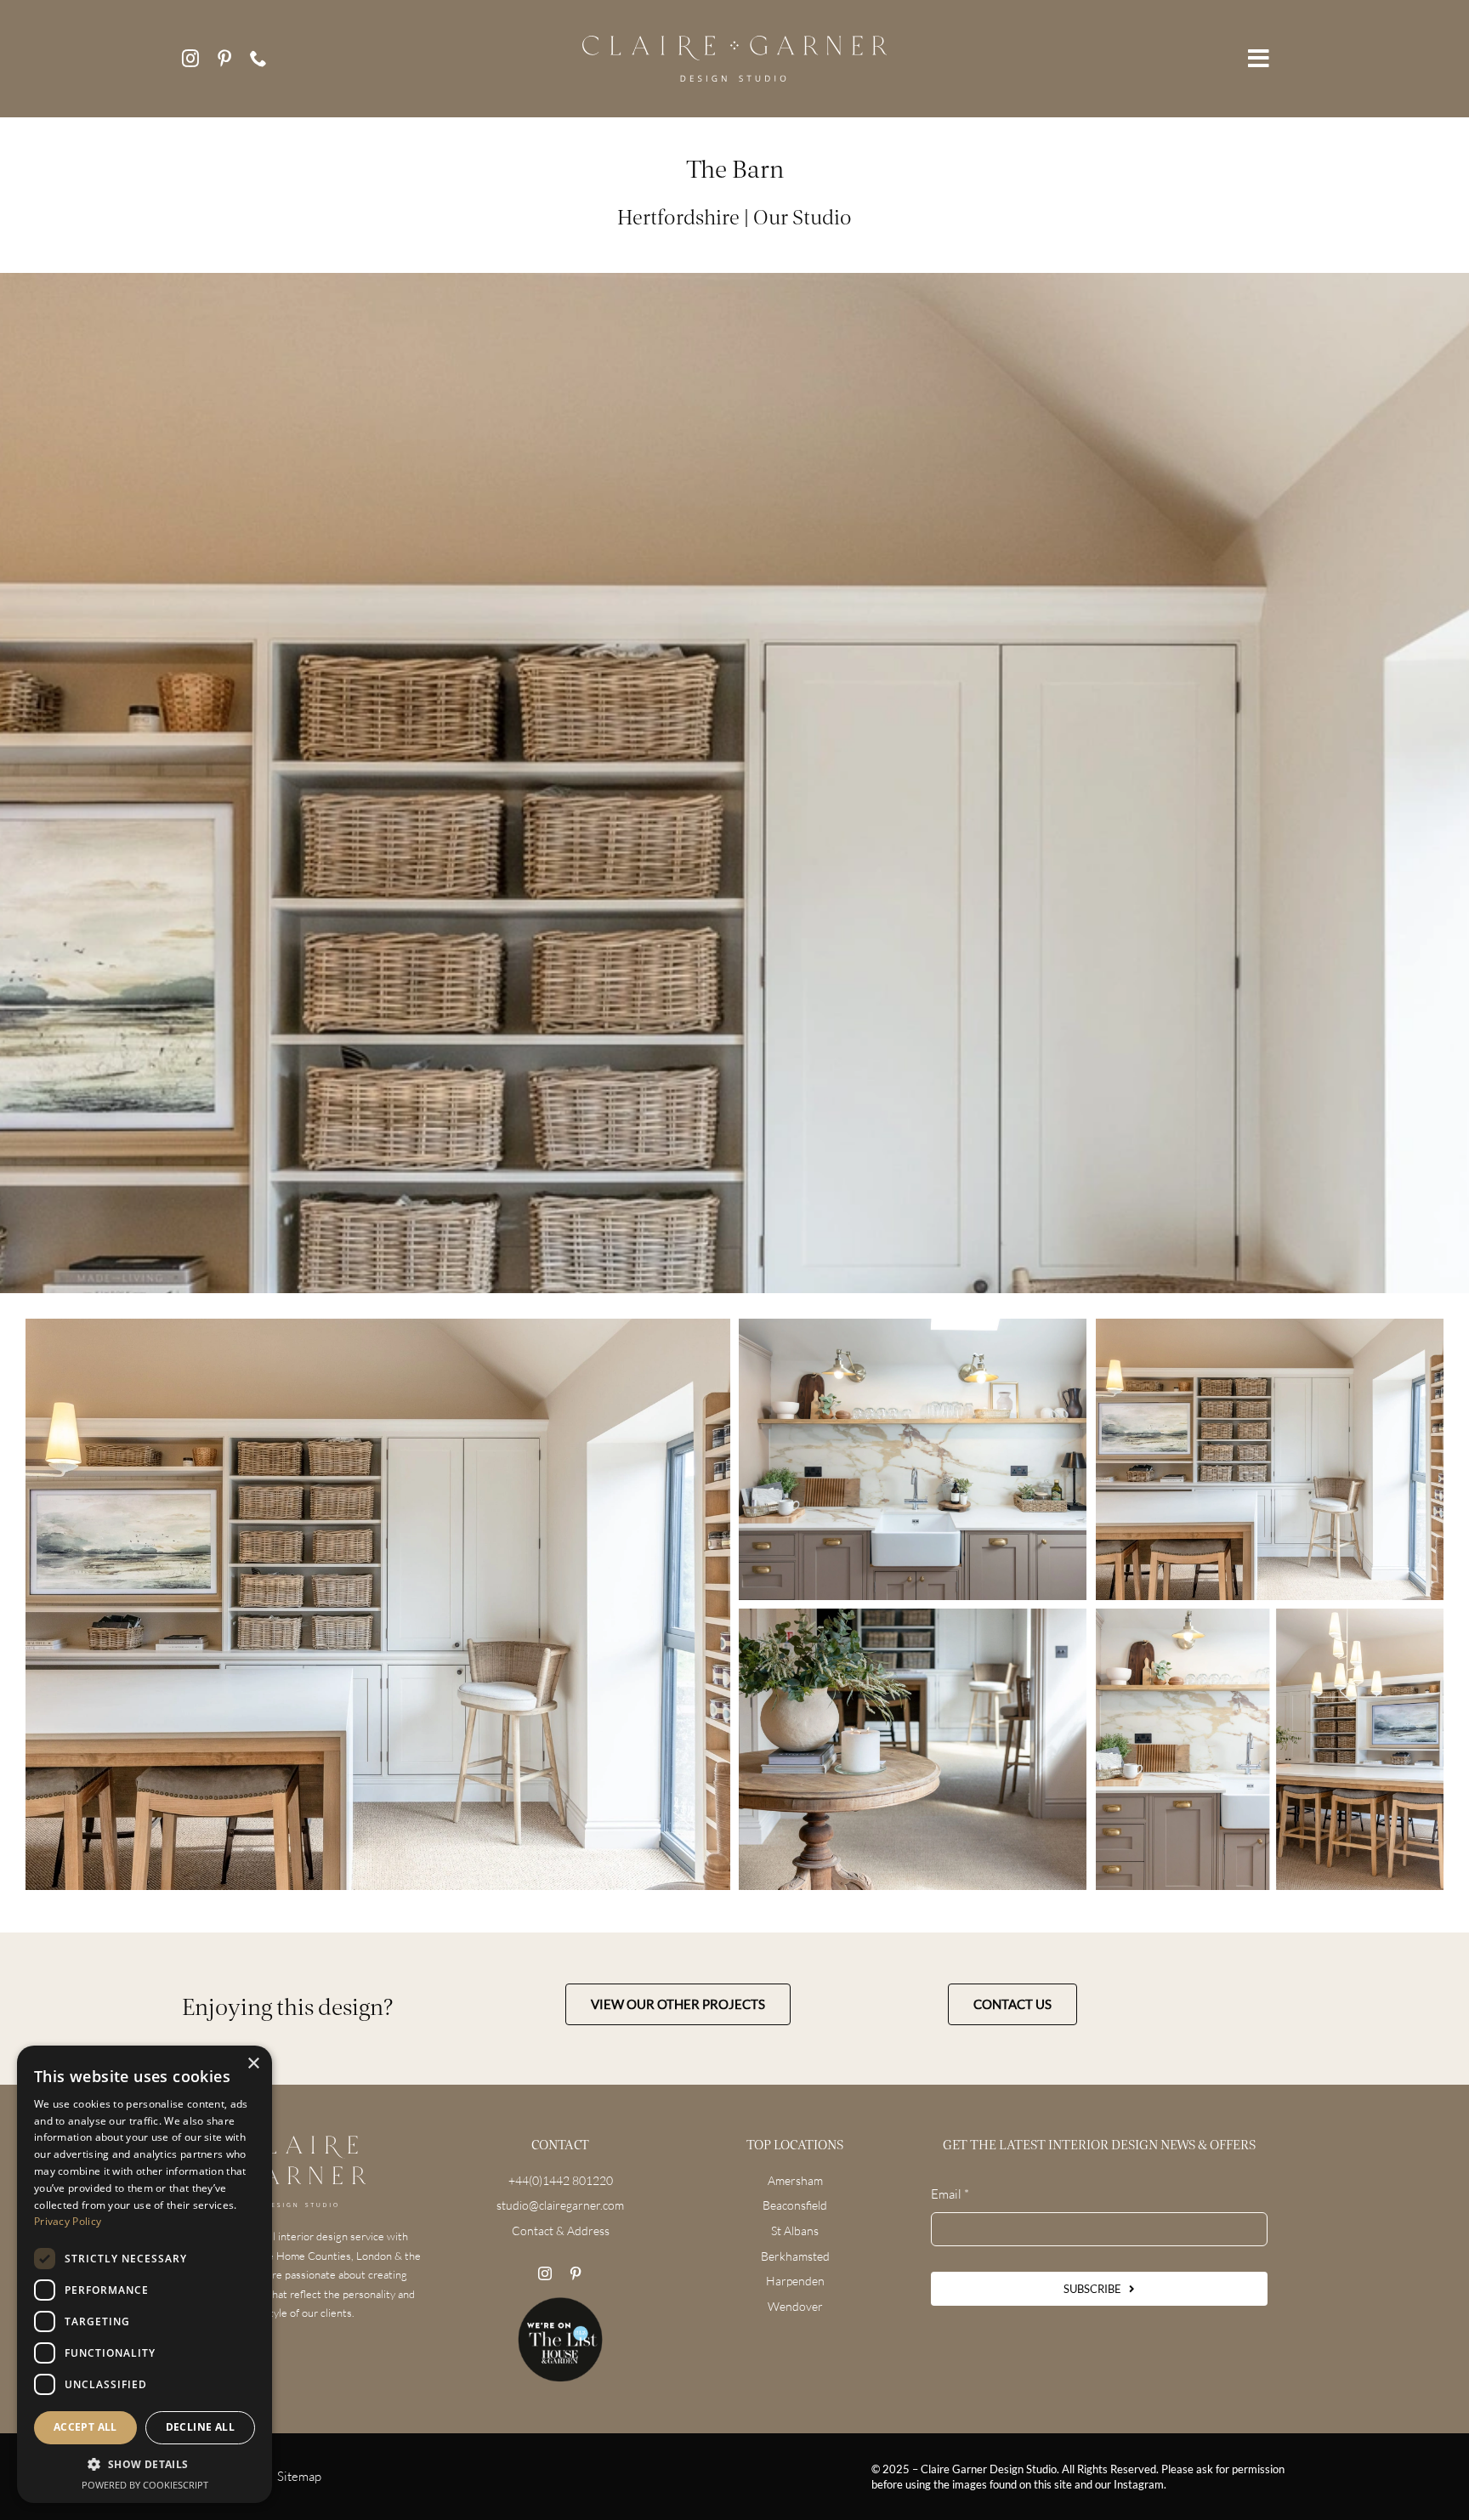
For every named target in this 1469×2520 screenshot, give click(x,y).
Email (950, 2194)
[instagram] (190, 59)
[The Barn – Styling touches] (1270, 1749)
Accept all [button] (85, 2427)
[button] (145, 2465)
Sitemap (299, 2476)
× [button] (253, 2064)
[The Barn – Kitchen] (913, 1459)
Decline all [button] (200, 2427)
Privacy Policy (68, 2221)
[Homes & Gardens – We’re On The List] (560, 2304)
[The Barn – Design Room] (1270, 1459)
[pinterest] (224, 59)
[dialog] (145, 2274)
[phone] (258, 59)
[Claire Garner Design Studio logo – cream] (735, 42)
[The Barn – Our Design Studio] (378, 1604)
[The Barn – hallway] (913, 1749)
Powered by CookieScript (145, 2485)
